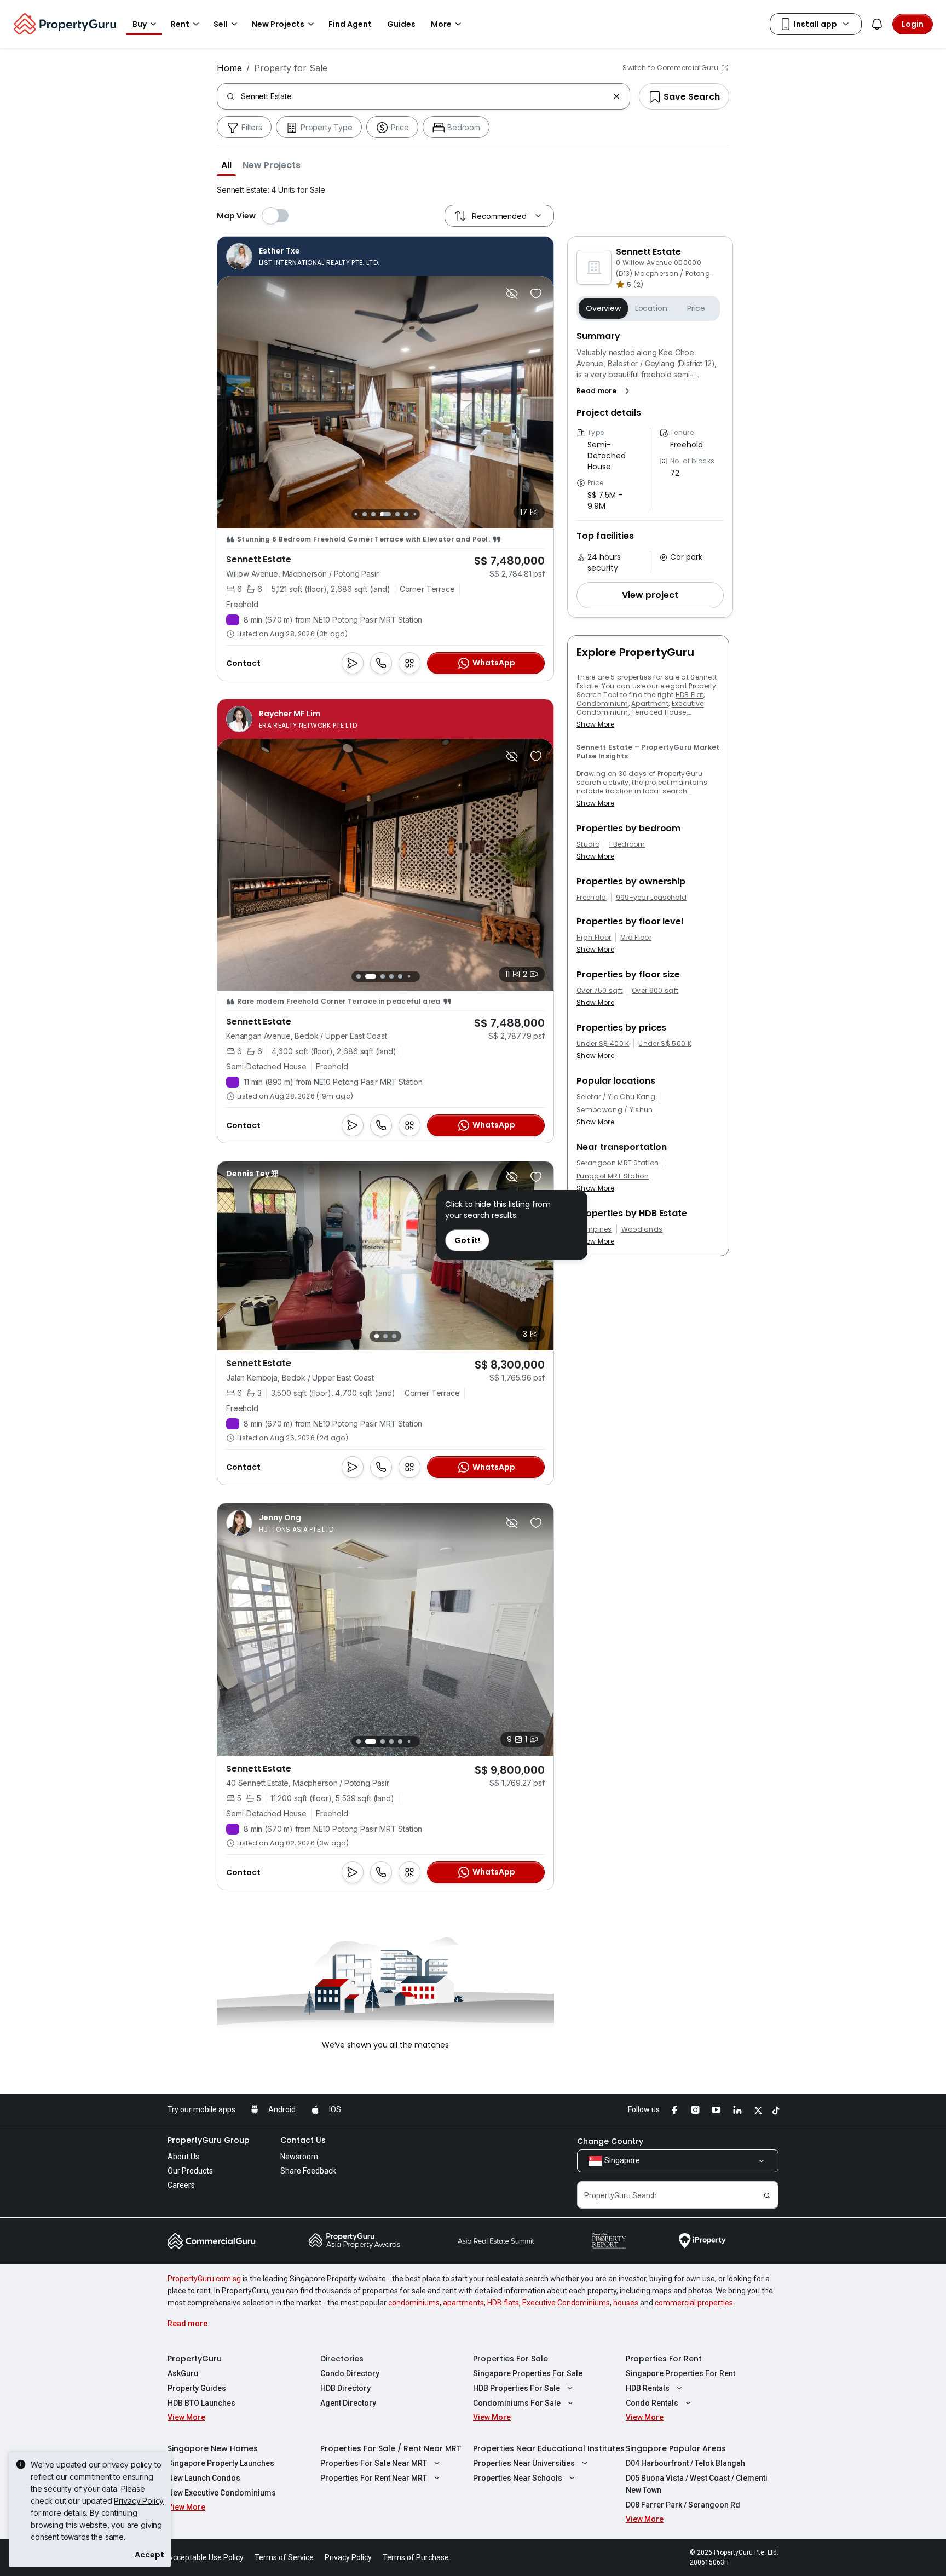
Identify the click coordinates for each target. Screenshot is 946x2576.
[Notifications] (877, 24)
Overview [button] (603, 308)
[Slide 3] (356, 514)
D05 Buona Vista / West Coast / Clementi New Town (697, 2484)
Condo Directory (350, 2373)
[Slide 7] (397, 514)
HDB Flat (690, 695)
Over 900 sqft (655, 991)
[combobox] (425, 96)
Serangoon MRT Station (618, 1163)
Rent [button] (180, 24)
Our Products (190, 2171)
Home (229, 68)
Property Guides (197, 2388)
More (441, 24)
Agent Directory (348, 2403)
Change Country (610, 2141)
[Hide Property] (512, 294)
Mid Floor (636, 938)
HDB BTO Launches (201, 2403)
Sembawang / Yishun (615, 1110)
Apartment (650, 703)
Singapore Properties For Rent (680, 2373)
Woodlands (642, 1229)
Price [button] (696, 308)
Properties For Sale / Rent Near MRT (391, 2448)
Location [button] (651, 308)
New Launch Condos (204, 2478)
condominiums (414, 2303)
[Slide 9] (415, 514)
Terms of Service (284, 2557)
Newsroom (299, 2157)
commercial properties (694, 2303)
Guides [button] (401, 24)
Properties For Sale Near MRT (374, 2463)
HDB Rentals (648, 2388)
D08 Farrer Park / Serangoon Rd (683, 2505)
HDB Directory (345, 2388)
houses (626, 2303)
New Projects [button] (278, 24)
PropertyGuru (195, 2359)
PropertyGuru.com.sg (204, 2279)
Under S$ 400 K (603, 1044)
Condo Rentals (652, 2403)
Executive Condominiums (566, 2303)
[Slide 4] (365, 514)
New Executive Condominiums (222, 2493)
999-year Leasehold (651, 898)
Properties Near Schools (518, 2478)
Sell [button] (221, 24)
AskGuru (183, 2373)
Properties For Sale (511, 2359)
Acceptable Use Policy (206, 2557)
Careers (181, 2185)
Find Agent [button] (350, 24)
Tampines (594, 1229)
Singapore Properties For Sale (528, 2373)
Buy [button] (140, 24)
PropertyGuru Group (209, 2140)
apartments (463, 2303)
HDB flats (503, 2303)
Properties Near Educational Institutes (549, 2448)
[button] (226, 165)
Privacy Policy (139, 2501)
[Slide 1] (358, 977)
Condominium (602, 703)
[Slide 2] (367, 976)
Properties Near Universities (524, 2463)
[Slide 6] (385, 514)
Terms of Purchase (416, 2557)
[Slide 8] (406, 514)
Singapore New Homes (213, 2448)
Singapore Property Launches (221, 2463)
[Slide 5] (373, 514)
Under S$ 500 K (665, 1044)
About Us (183, 2157)
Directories (342, 2359)
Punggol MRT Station (613, 1176)
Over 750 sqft (599, 991)
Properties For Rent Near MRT (374, 2478)
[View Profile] (303, 256)
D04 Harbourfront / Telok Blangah (685, 2463)
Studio (588, 844)
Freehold (592, 898)
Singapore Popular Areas (676, 2448)
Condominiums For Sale (517, 2403)
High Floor (594, 938)
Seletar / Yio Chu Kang (616, 1097)
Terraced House (659, 712)
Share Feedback (308, 2171)
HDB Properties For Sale (517, 2388)
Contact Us (303, 2140)
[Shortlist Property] (536, 294)
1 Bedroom (627, 844)
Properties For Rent (664, 2359)
